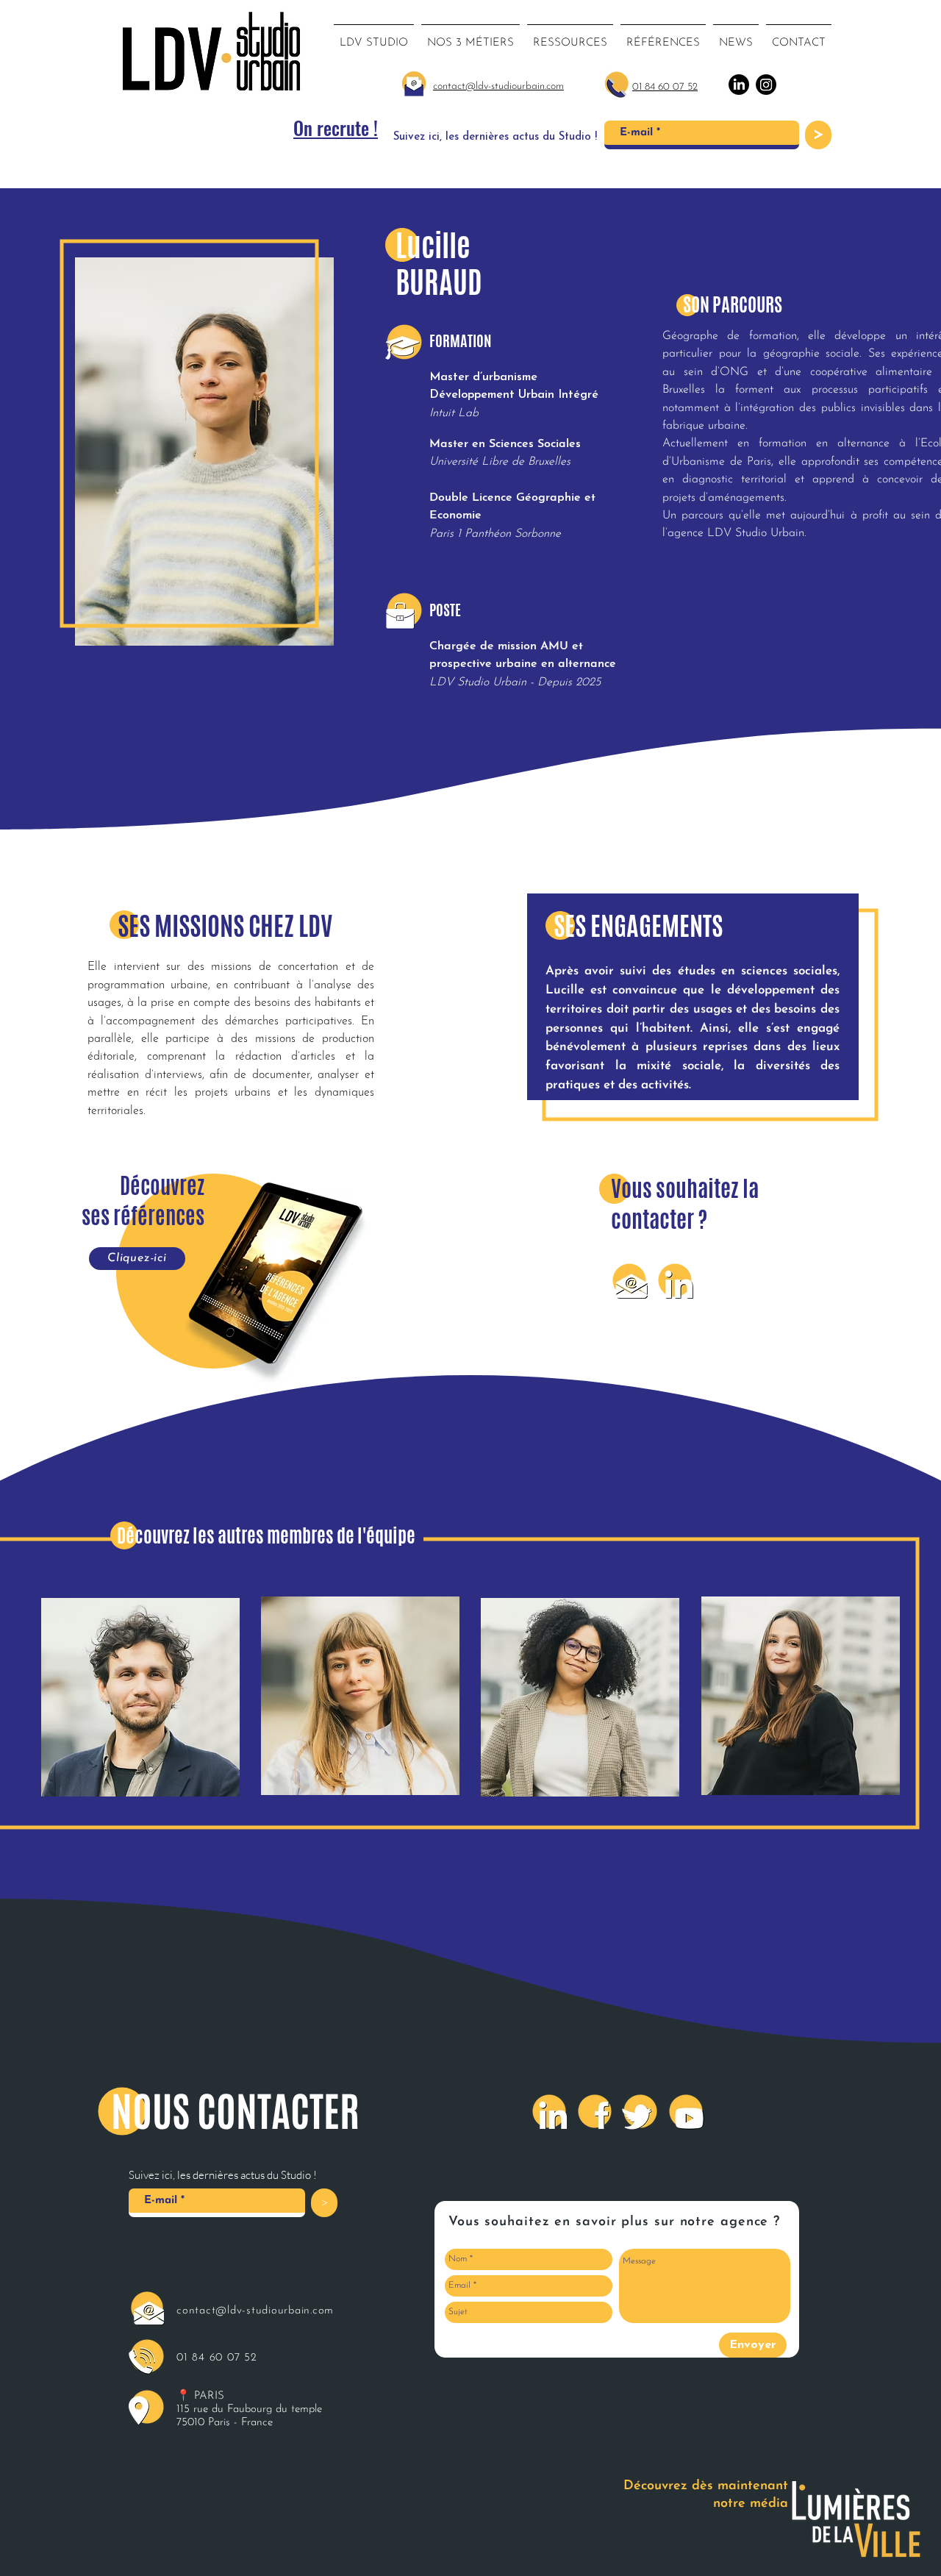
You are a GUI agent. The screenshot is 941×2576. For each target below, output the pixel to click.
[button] (470, 37)
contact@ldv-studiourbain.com (255, 2311)
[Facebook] (595, 2111)
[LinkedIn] (675, 1280)
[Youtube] (686, 2111)
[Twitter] (640, 2111)
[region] (141, 1700)
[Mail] (629, 1280)
